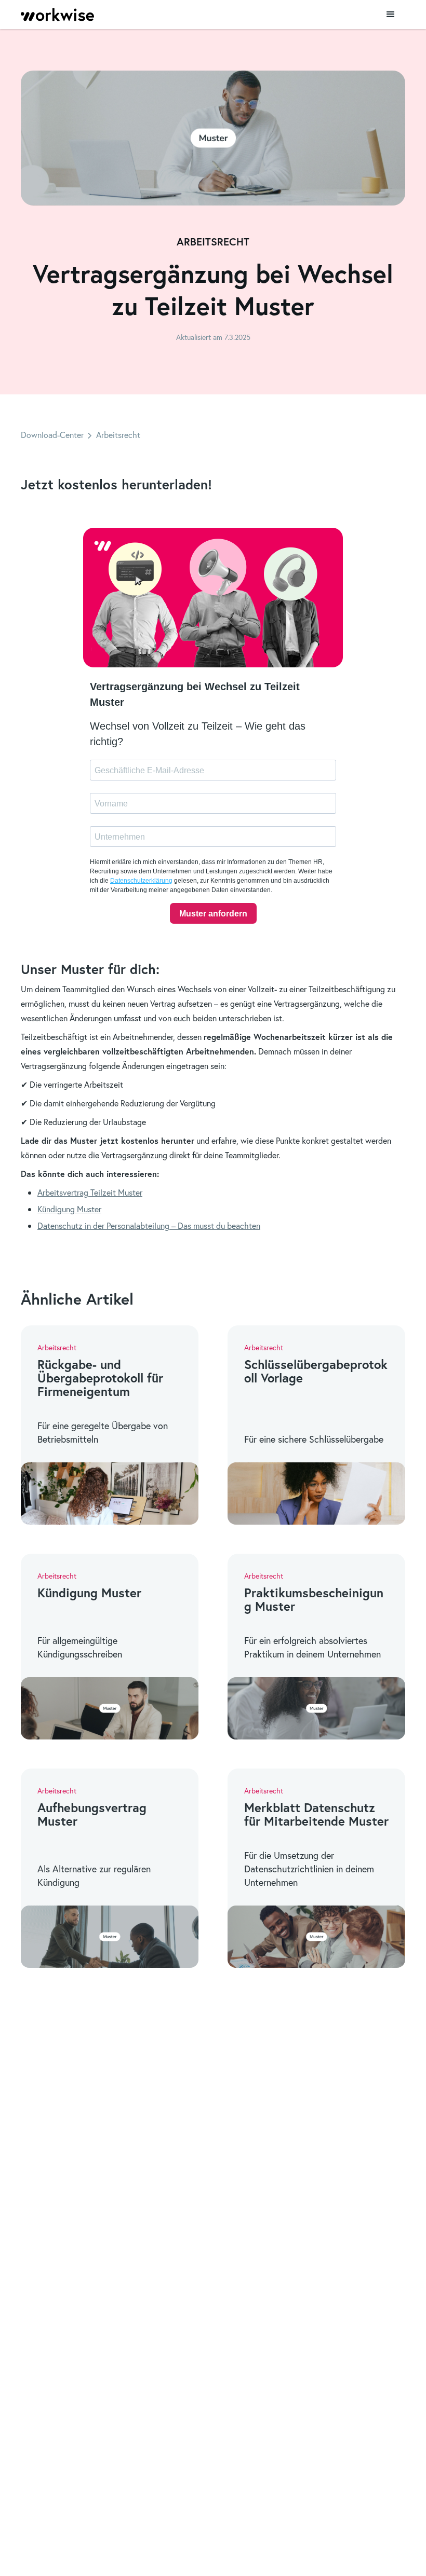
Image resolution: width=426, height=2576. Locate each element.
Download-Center (52, 435)
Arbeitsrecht (118, 435)
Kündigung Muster (69, 1209)
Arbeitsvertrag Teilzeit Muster (90, 1192)
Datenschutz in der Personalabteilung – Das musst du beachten (149, 1225)
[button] (391, 15)
